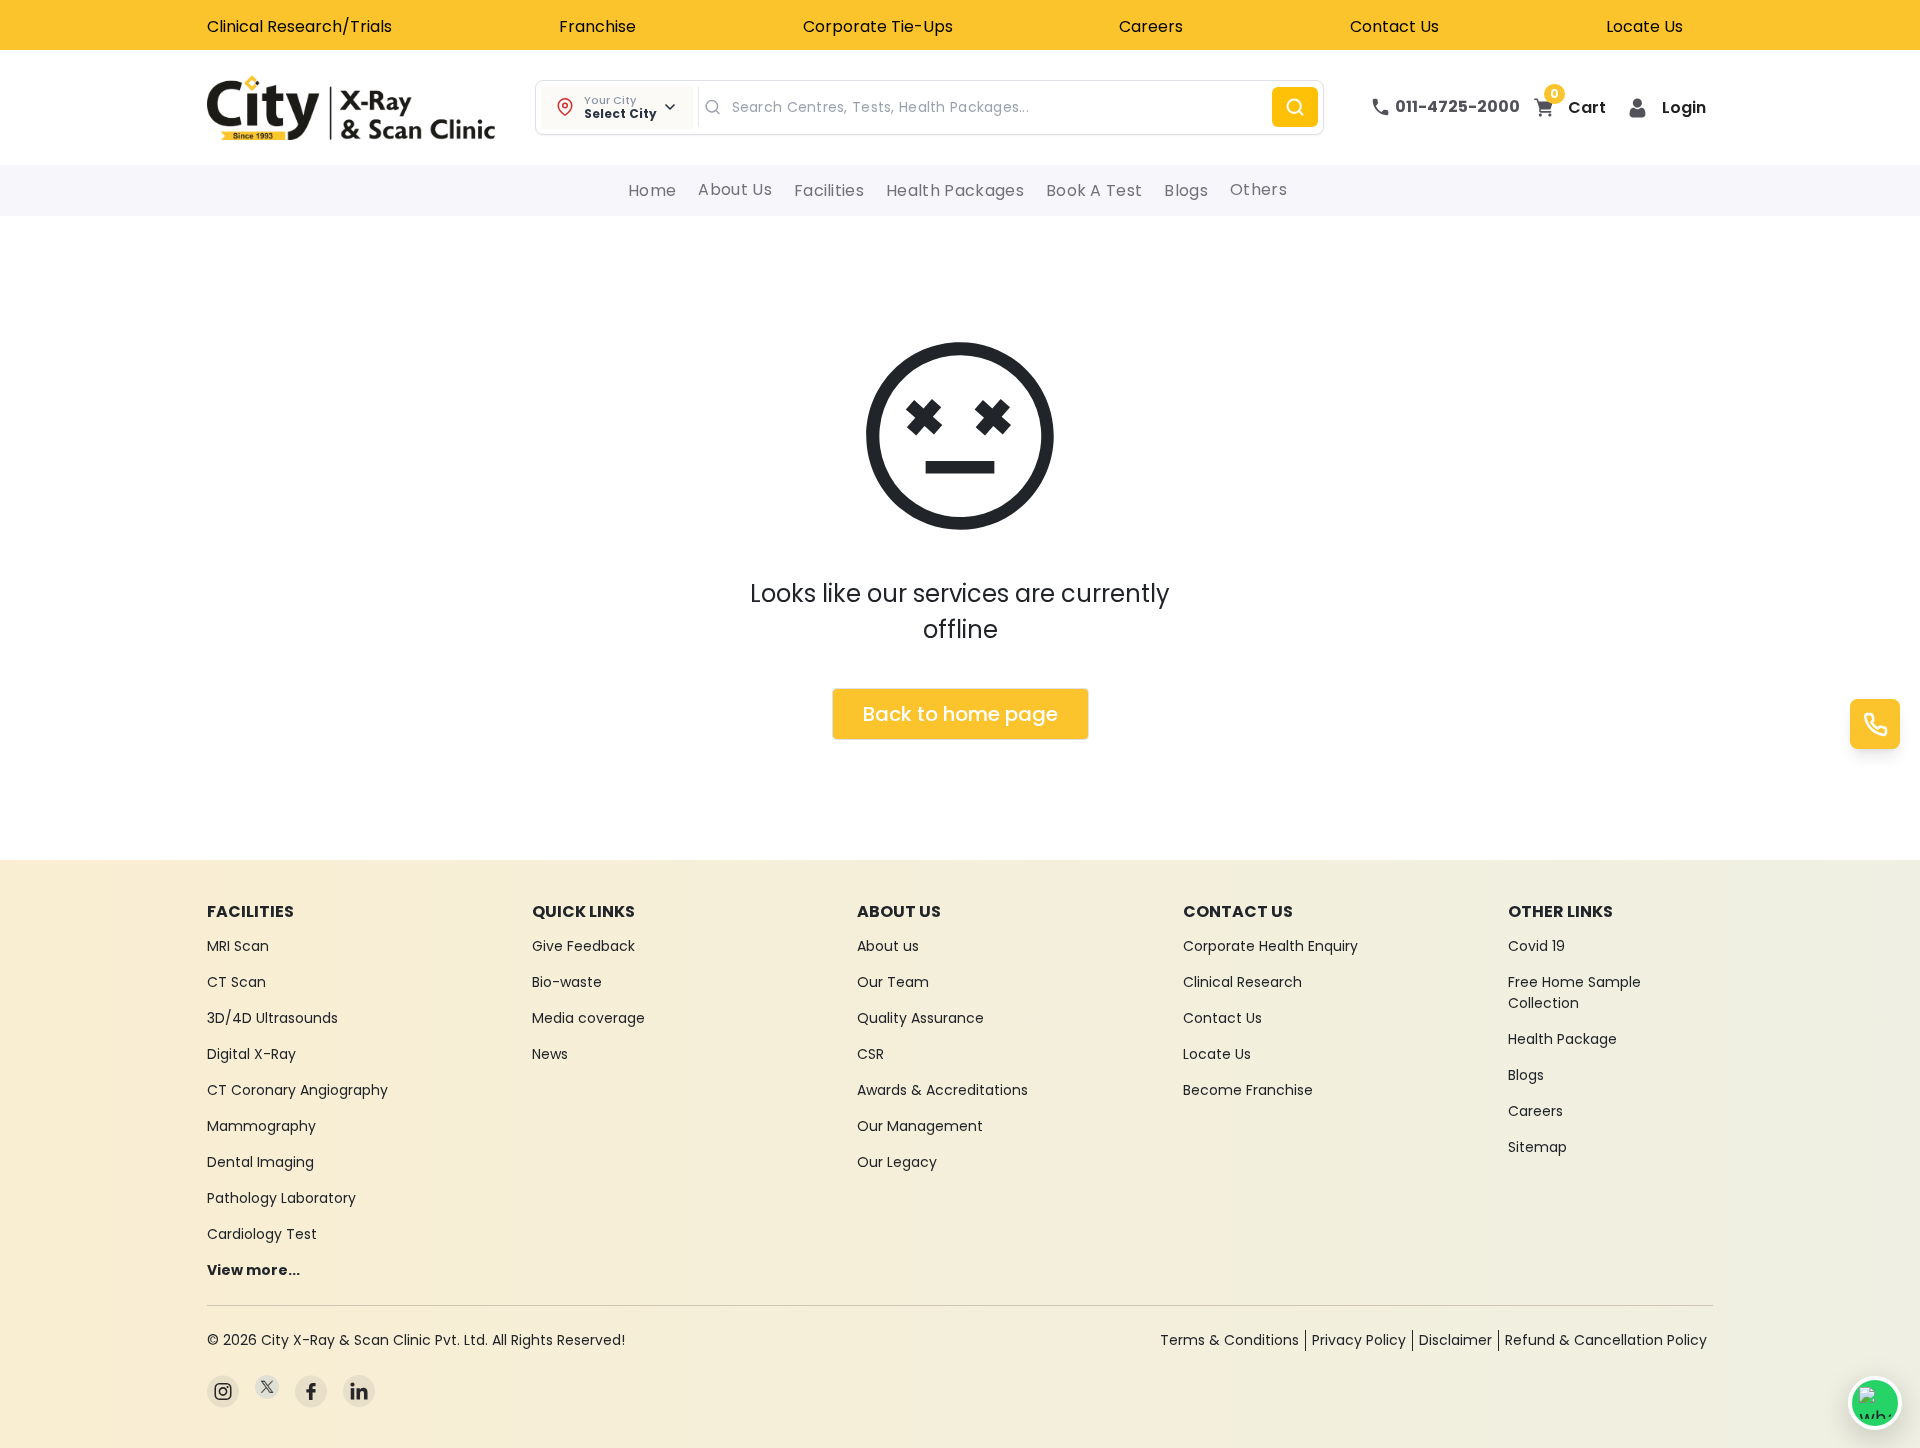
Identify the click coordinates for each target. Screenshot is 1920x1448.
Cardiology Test (262, 1234)
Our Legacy (897, 1162)
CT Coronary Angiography (297, 1090)
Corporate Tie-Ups (878, 26)
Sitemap (1537, 1147)
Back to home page (960, 714)
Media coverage (588, 1018)
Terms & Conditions (1229, 1340)
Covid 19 (1536, 946)
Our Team (893, 982)
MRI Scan (238, 946)
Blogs (1186, 190)
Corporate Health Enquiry (1270, 946)
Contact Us (1394, 26)
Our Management (920, 1126)
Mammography (261, 1126)
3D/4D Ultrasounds (272, 1018)
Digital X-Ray (251, 1054)
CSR (870, 1054)
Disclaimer (1455, 1340)
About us (888, 946)
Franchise (597, 26)
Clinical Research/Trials (299, 26)
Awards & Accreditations (942, 1090)
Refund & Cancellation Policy (1606, 1340)
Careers (1151, 26)
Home (652, 190)
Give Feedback (583, 946)
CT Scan (236, 982)
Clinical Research (1242, 982)
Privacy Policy (1359, 1340)
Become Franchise (1248, 1090)
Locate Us (1644, 26)
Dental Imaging (260, 1162)
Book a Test (1094, 190)
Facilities (829, 190)
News (550, 1054)
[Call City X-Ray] (1875, 724)
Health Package (1562, 1039)
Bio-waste (567, 982)
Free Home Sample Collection (1574, 992)
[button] (1667, 107)
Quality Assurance (920, 1018)
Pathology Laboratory (281, 1198)
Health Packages (955, 190)
